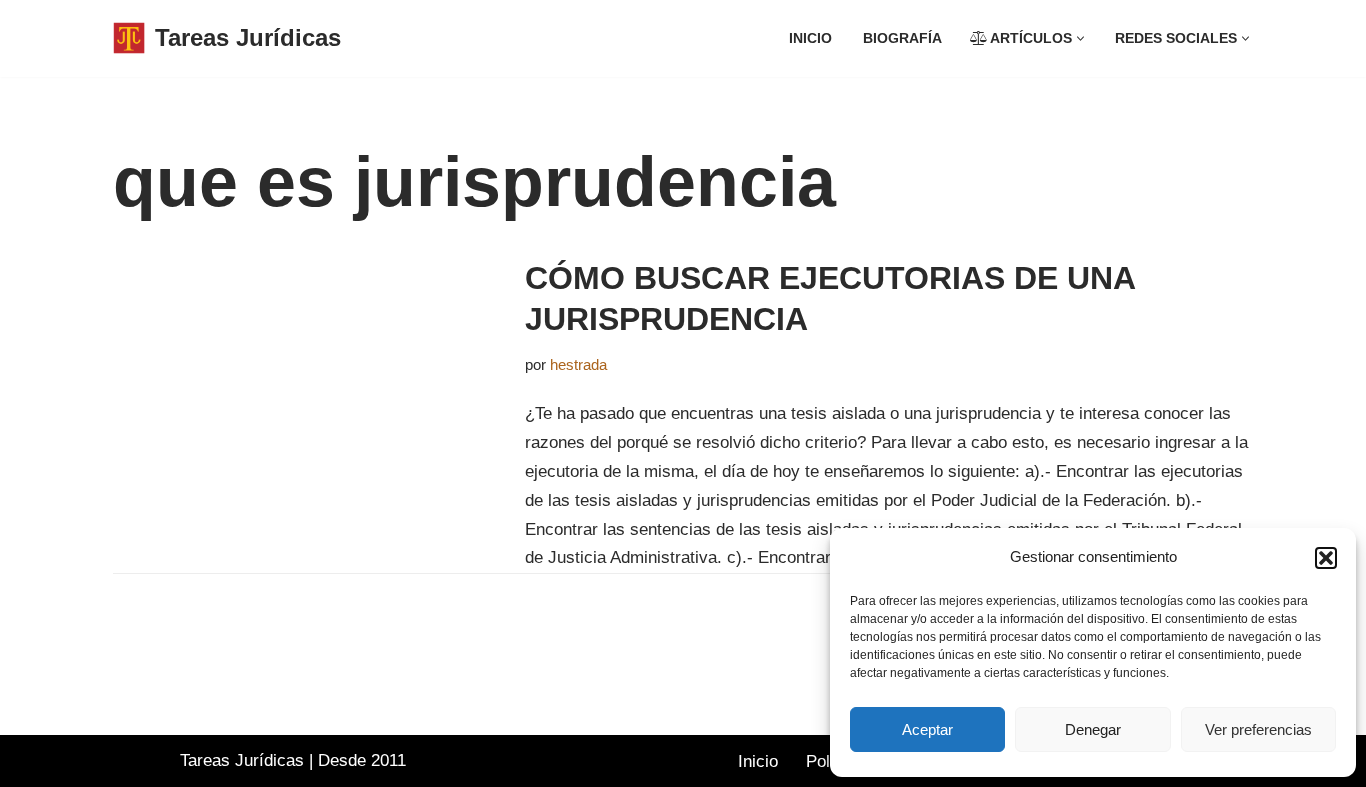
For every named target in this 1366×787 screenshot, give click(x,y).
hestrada (578, 364)
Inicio (810, 38)
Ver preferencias (1258, 729)
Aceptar (927, 729)
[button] (1326, 558)
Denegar (1093, 729)
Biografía (902, 38)
